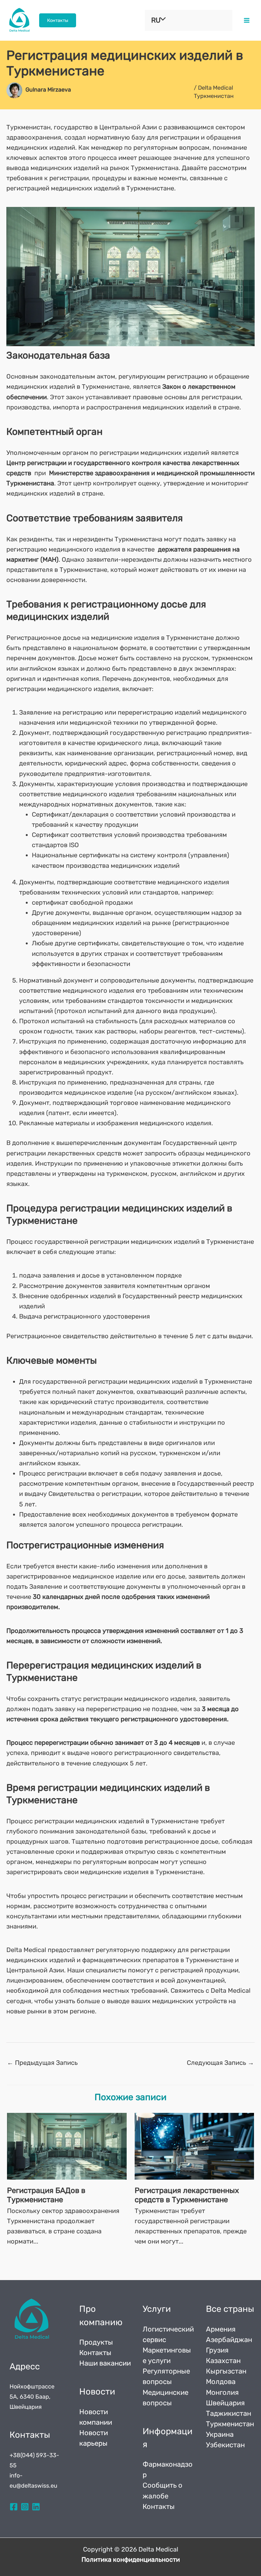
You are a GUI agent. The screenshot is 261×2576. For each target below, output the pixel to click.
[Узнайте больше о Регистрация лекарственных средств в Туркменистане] (194, 2146)
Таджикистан (229, 2413)
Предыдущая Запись (42, 2063)
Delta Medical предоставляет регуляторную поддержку (91, 1950)
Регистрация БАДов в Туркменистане (46, 2195)
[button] (58, 21)
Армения (221, 2329)
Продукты (96, 2342)
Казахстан (223, 2361)
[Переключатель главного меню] (247, 20)
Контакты (95, 2353)
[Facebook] (14, 2507)
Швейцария (225, 2403)
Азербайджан (229, 2340)
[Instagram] (25, 2507)
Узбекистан (225, 2445)
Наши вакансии (105, 2363)
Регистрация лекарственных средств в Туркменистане (187, 2195)
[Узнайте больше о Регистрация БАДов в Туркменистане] (67, 2146)
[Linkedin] (36, 2507)
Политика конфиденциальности (131, 2559)
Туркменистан (230, 2424)
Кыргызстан (226, 2371)
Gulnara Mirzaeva (48, 90)
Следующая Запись (220, 2063)
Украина (220, 2434)
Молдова (221, 2382)
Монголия (222, 2392)
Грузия (217, 2350)
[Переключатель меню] (161, 19)
